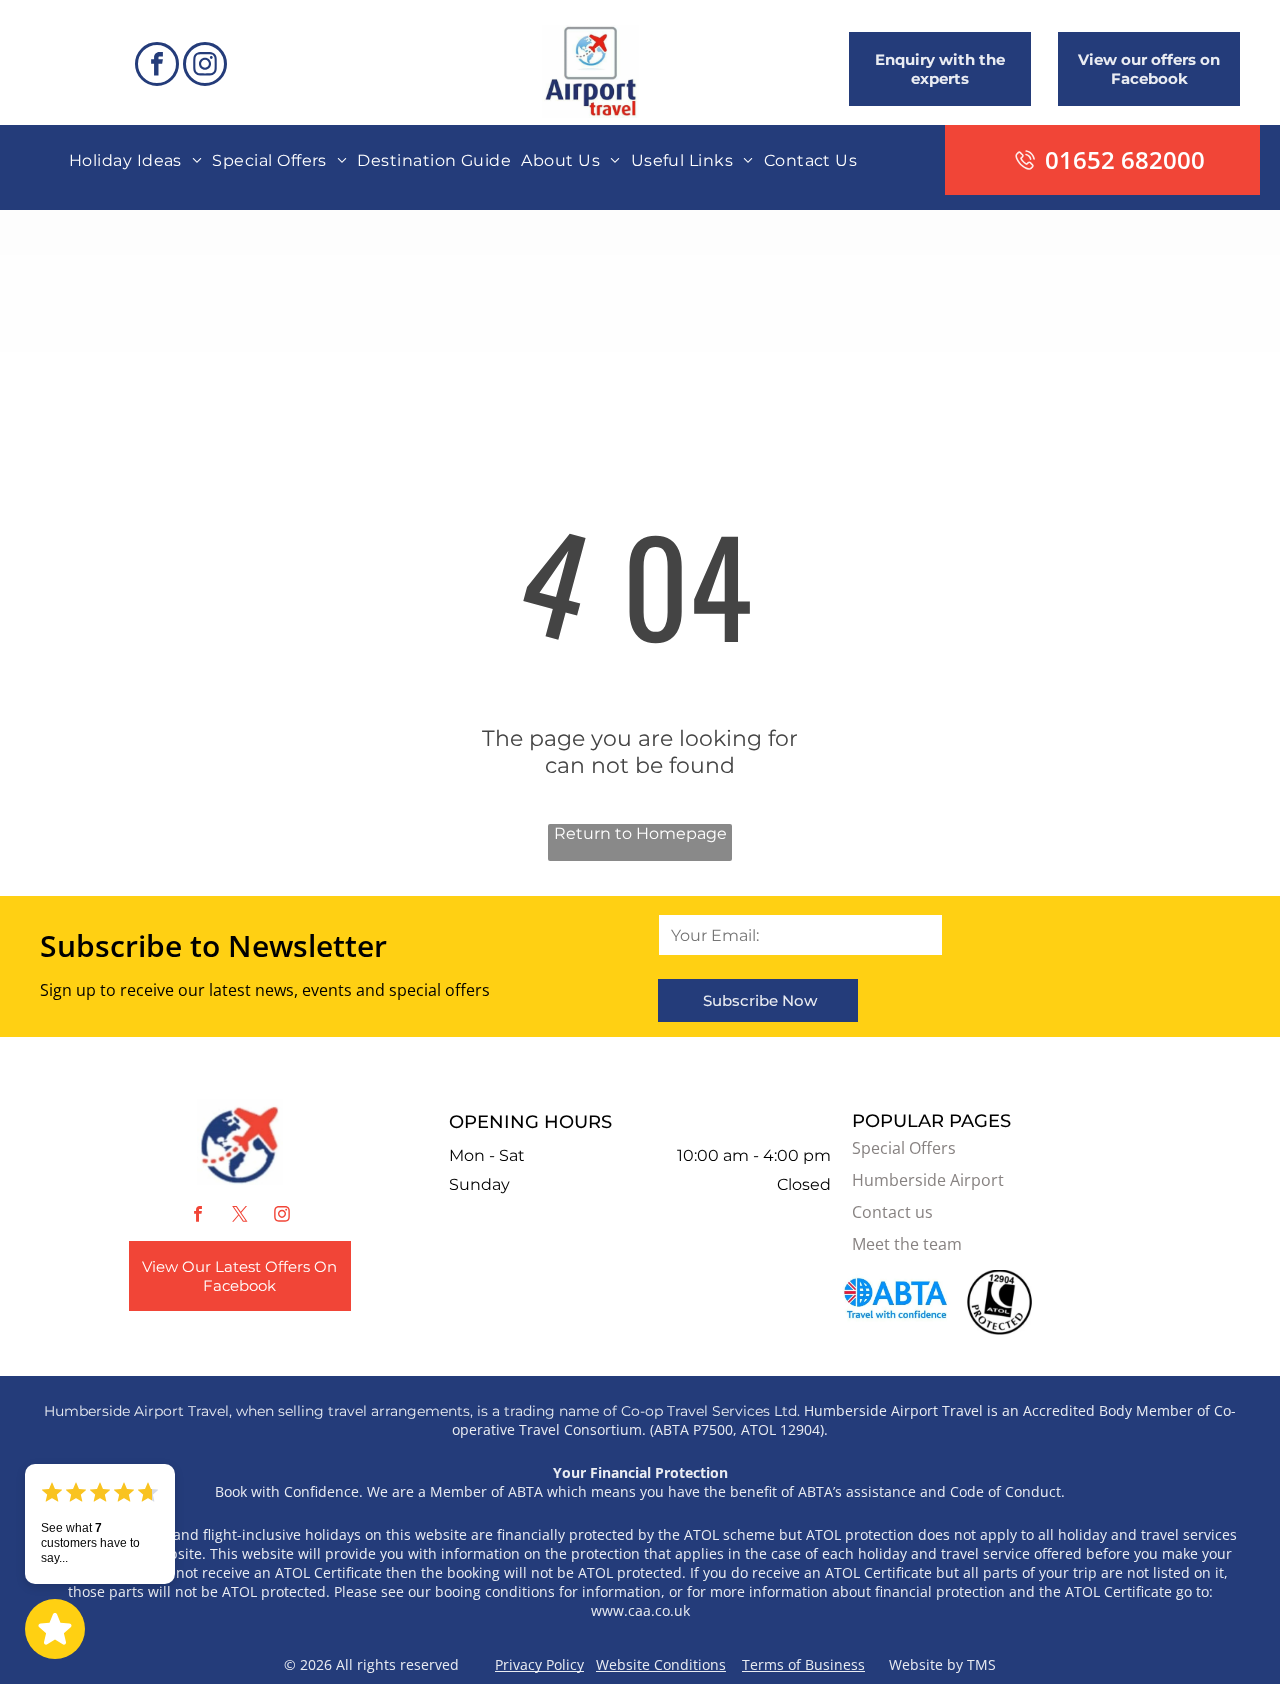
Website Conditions (661, 1664)
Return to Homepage (640, 833)
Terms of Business (803, 1664)
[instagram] (205, 66)
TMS (981, 1664)
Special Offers (904, 1148)
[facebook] (157, 66)
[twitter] (239, 1216)
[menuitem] (136, 159)
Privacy (518, 1664)
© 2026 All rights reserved (389, 1664)
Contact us (892, 1212)
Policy (565, 1664)
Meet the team (907, 1244)
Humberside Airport (928, 1180)
